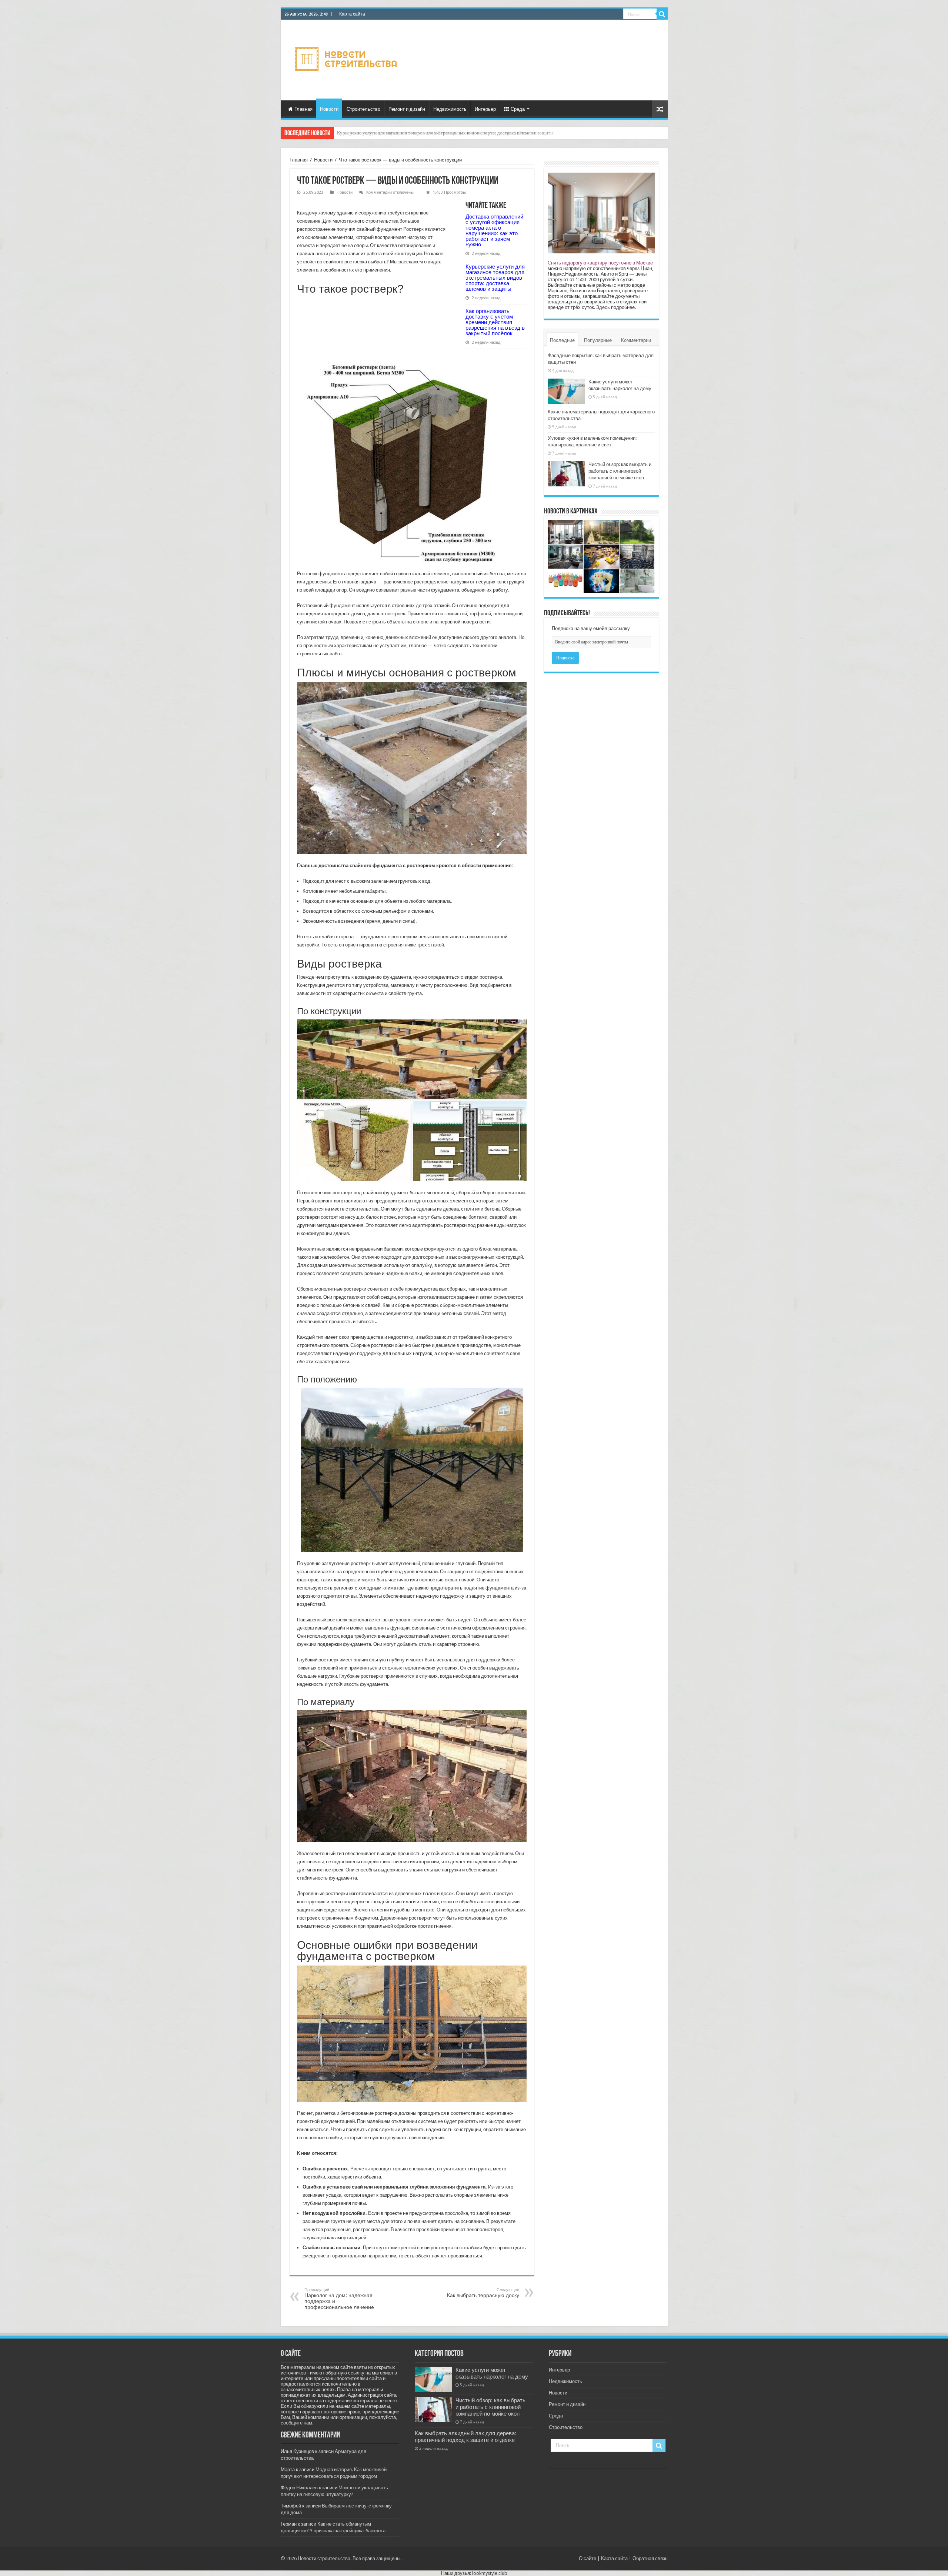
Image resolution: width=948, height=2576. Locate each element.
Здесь (603, 307)
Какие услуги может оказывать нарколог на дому (492, 2373)
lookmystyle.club (490, 2573)
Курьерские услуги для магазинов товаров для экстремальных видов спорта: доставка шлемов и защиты (495, 278)
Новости (329, 109)
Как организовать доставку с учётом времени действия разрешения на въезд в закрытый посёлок (495, 322)
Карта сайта (352, 14)
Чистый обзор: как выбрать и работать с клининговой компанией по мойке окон (620, 471)
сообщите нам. (297, 2423)
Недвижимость (450, 109)
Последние (562, 340)
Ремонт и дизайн (407, 109)
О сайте (588, 2558)
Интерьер (485, 109)
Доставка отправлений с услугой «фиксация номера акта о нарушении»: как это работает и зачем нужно (494, 230)
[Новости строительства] (347, 59)
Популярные (598, 340)
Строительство (363, 109)
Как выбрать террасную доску (483, 2293)
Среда (518, 109)
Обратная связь (650, 2558)
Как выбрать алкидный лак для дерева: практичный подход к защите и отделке (465, 2437)
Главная (303, 109)
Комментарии (636, 340)
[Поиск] (662, 14)
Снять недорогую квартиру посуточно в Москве (600, 263)
